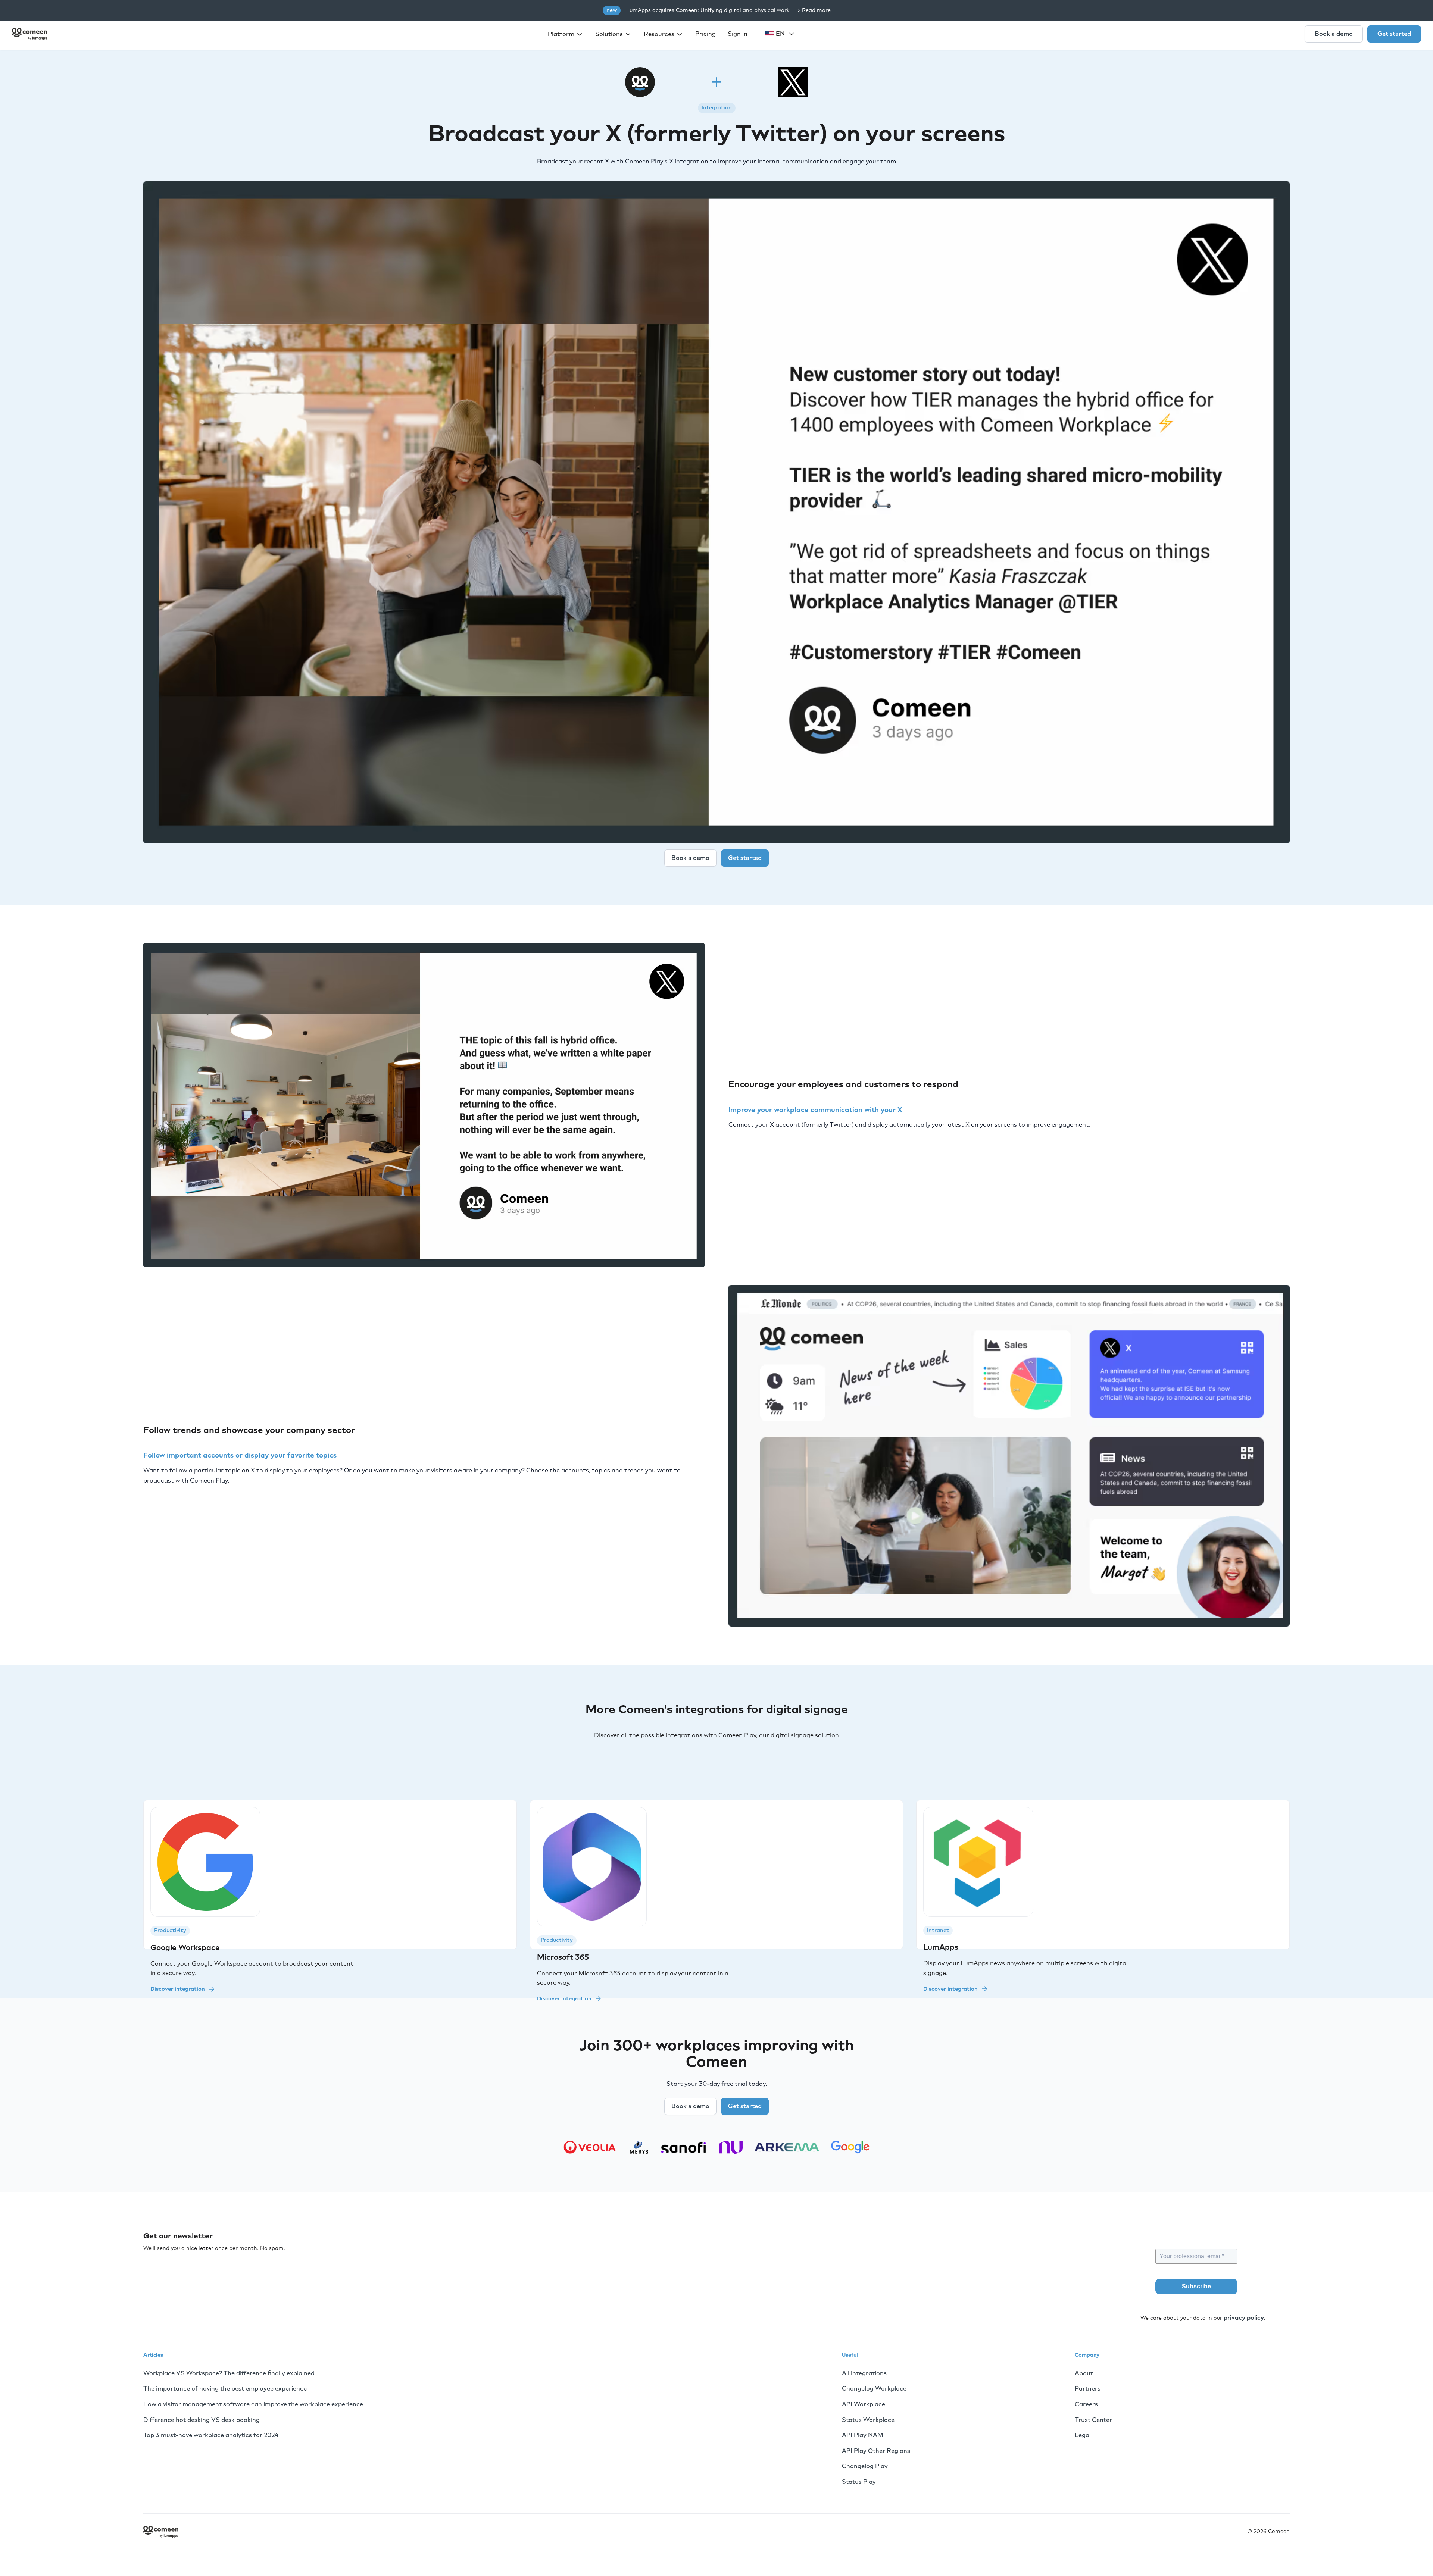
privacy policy (1244, 2318)
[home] (29, 34)
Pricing (705, 34)
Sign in (738, 34)
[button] (566, 34)
